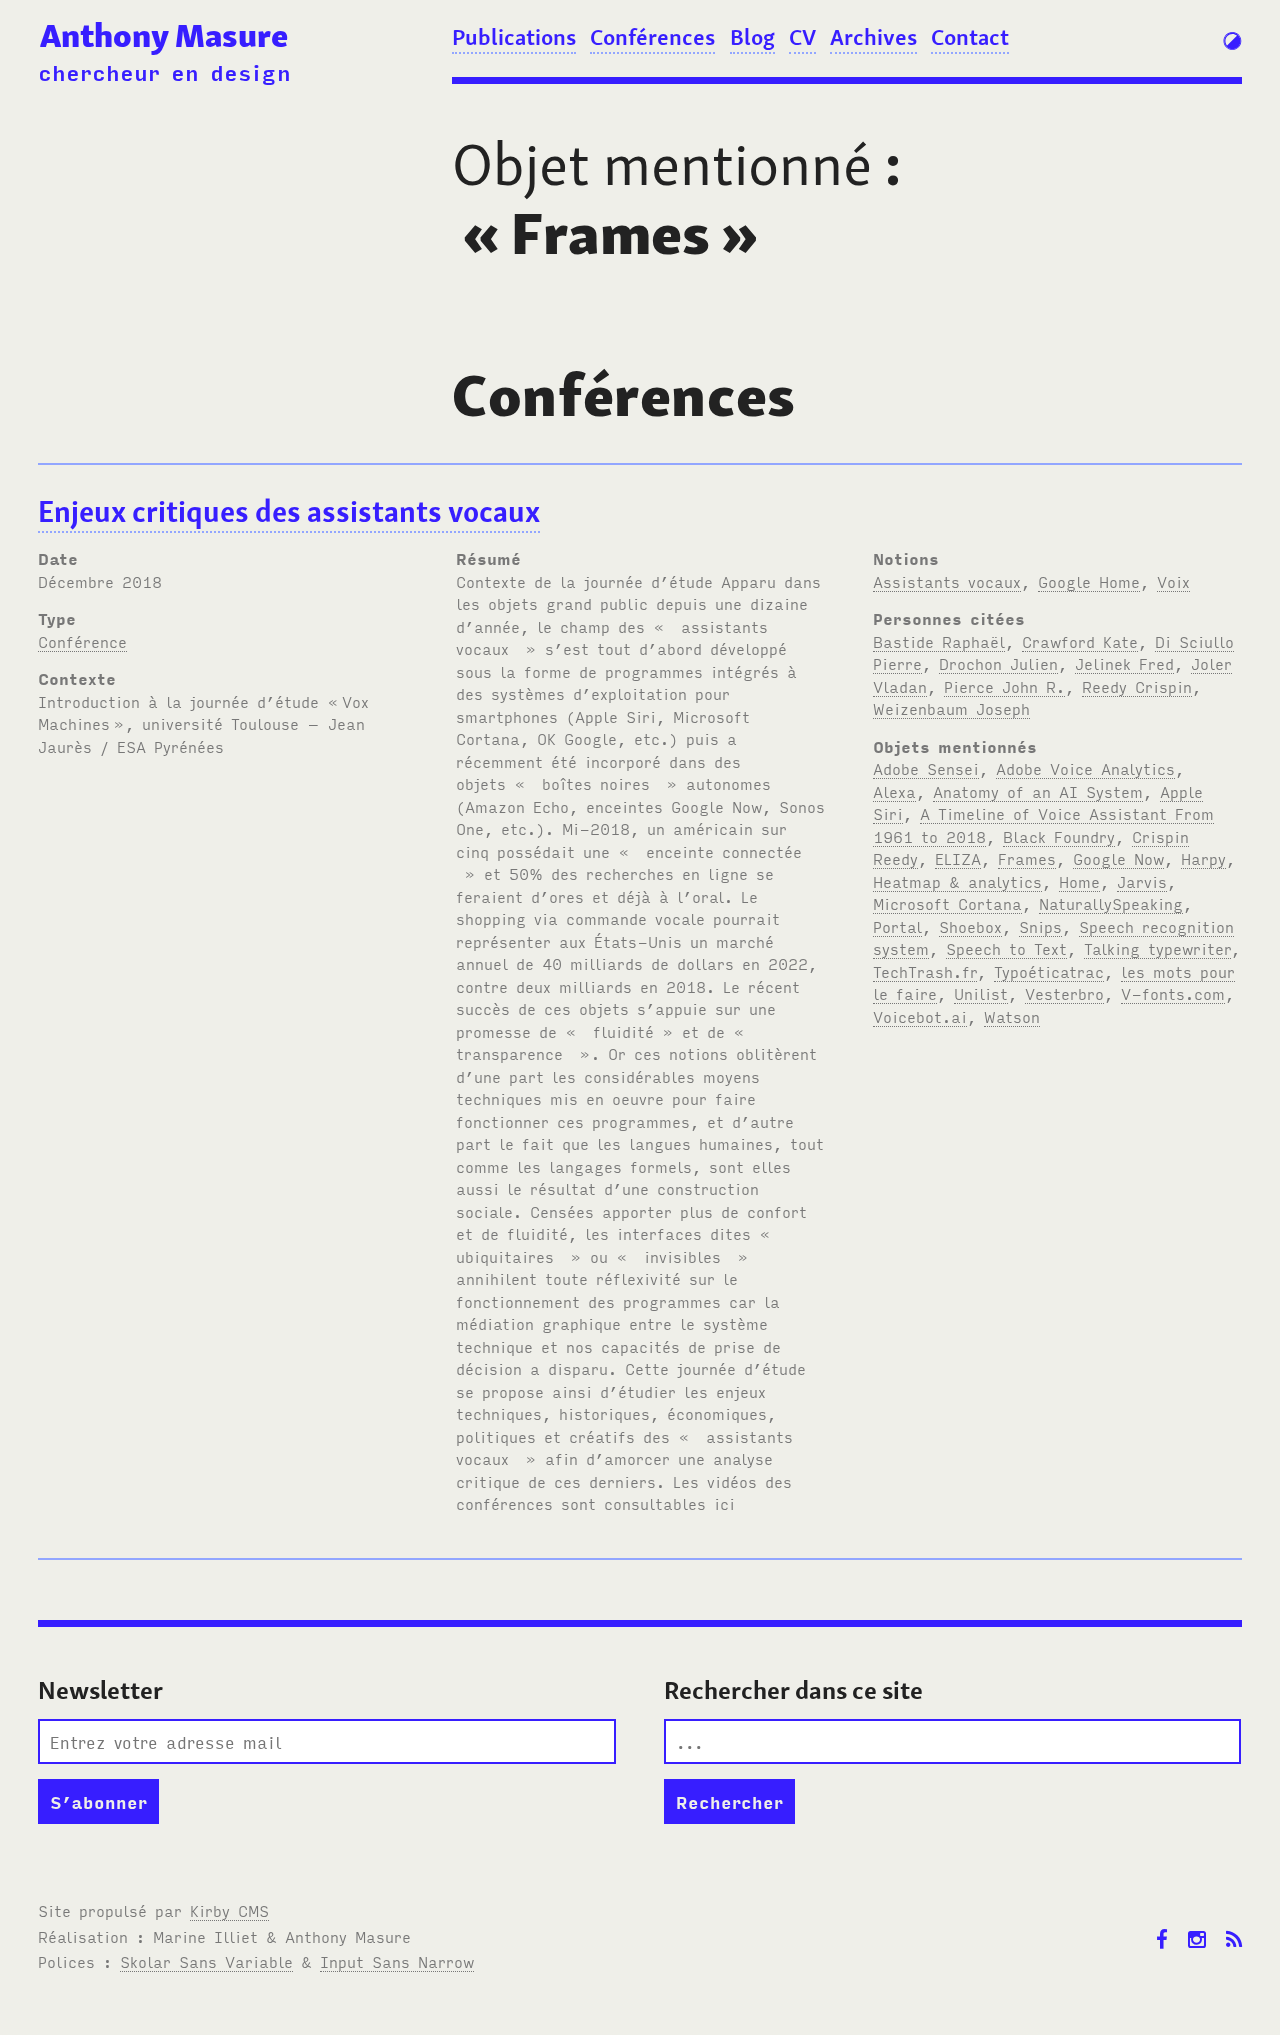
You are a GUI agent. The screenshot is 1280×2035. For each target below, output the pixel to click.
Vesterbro (1064, 993)
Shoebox (970, 926)
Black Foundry (1059, 836)
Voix (1173, 581)
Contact (970, 37)
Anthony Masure (164, 35)
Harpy (1203, 858)
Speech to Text (1006, 948)
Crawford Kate (1080, 641)
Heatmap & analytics (957, 881)
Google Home (1089, 581)
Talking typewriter (1157, 948)
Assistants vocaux (947, 581)
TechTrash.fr (925, 971)
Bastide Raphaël (939, 641)
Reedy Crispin (1137, 686)
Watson (1012, 1016)
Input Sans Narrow (397, 1961)
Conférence (82, 641)
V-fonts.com (1173, 993)
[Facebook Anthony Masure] (1162, 1924)
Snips (1040, 926)
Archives (873, 37)
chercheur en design (164, 71)
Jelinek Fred (1124, 663)
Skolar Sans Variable (206, 1961)
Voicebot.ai (920, 1016)
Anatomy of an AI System (1038, 791)
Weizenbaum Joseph (951, 708)
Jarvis (1142, 881)
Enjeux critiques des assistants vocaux (289, 511)
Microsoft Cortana (947, 903)
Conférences (652, 37)
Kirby (229, 1910)
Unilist (981, 993)
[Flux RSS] (1234, 1924)
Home (1079, 881)
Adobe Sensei (926, 768)
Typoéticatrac (1049, 971)
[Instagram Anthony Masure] (1197, 1924)
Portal (897, 926)
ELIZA (958, 858)
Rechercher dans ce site (793, 1690)
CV (802, 37)
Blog (752, 37)
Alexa (894, 791)
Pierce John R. (1004, 686)
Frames (1027, 858)
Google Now (1118, 858)
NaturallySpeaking (1111, 903)
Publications (514, 37)
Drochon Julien (998, 663)
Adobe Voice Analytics (1085, 768)
